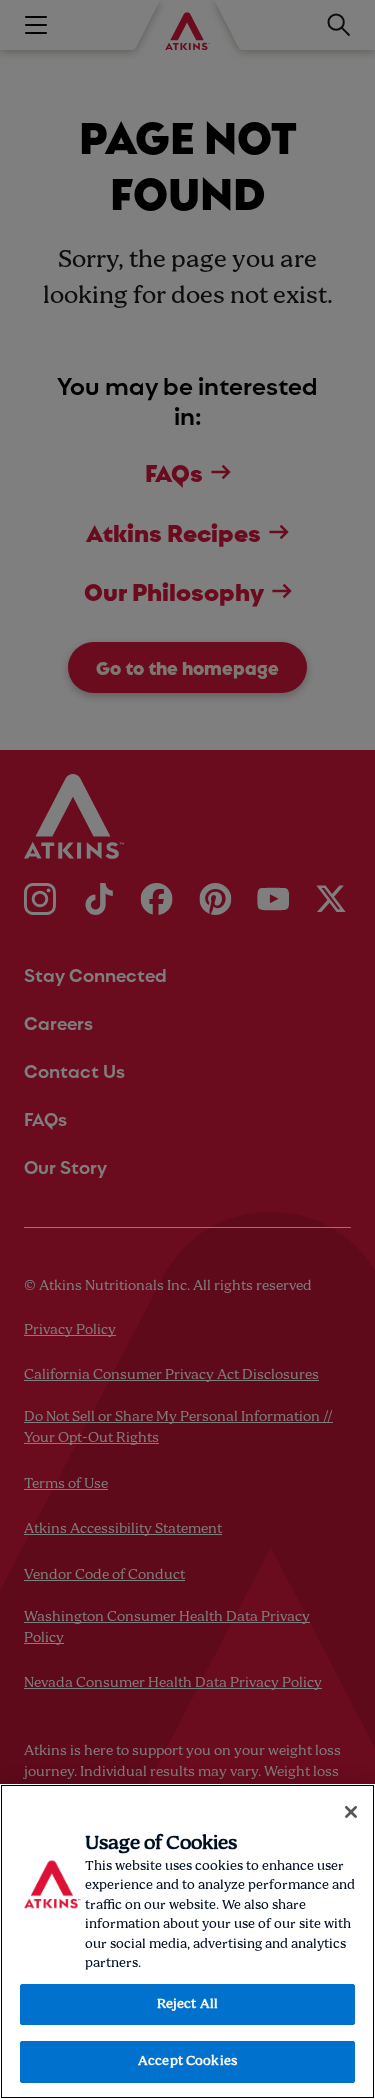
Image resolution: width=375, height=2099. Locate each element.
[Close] (351, 1812)
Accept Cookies (187, 2061)
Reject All (187, 2004)
